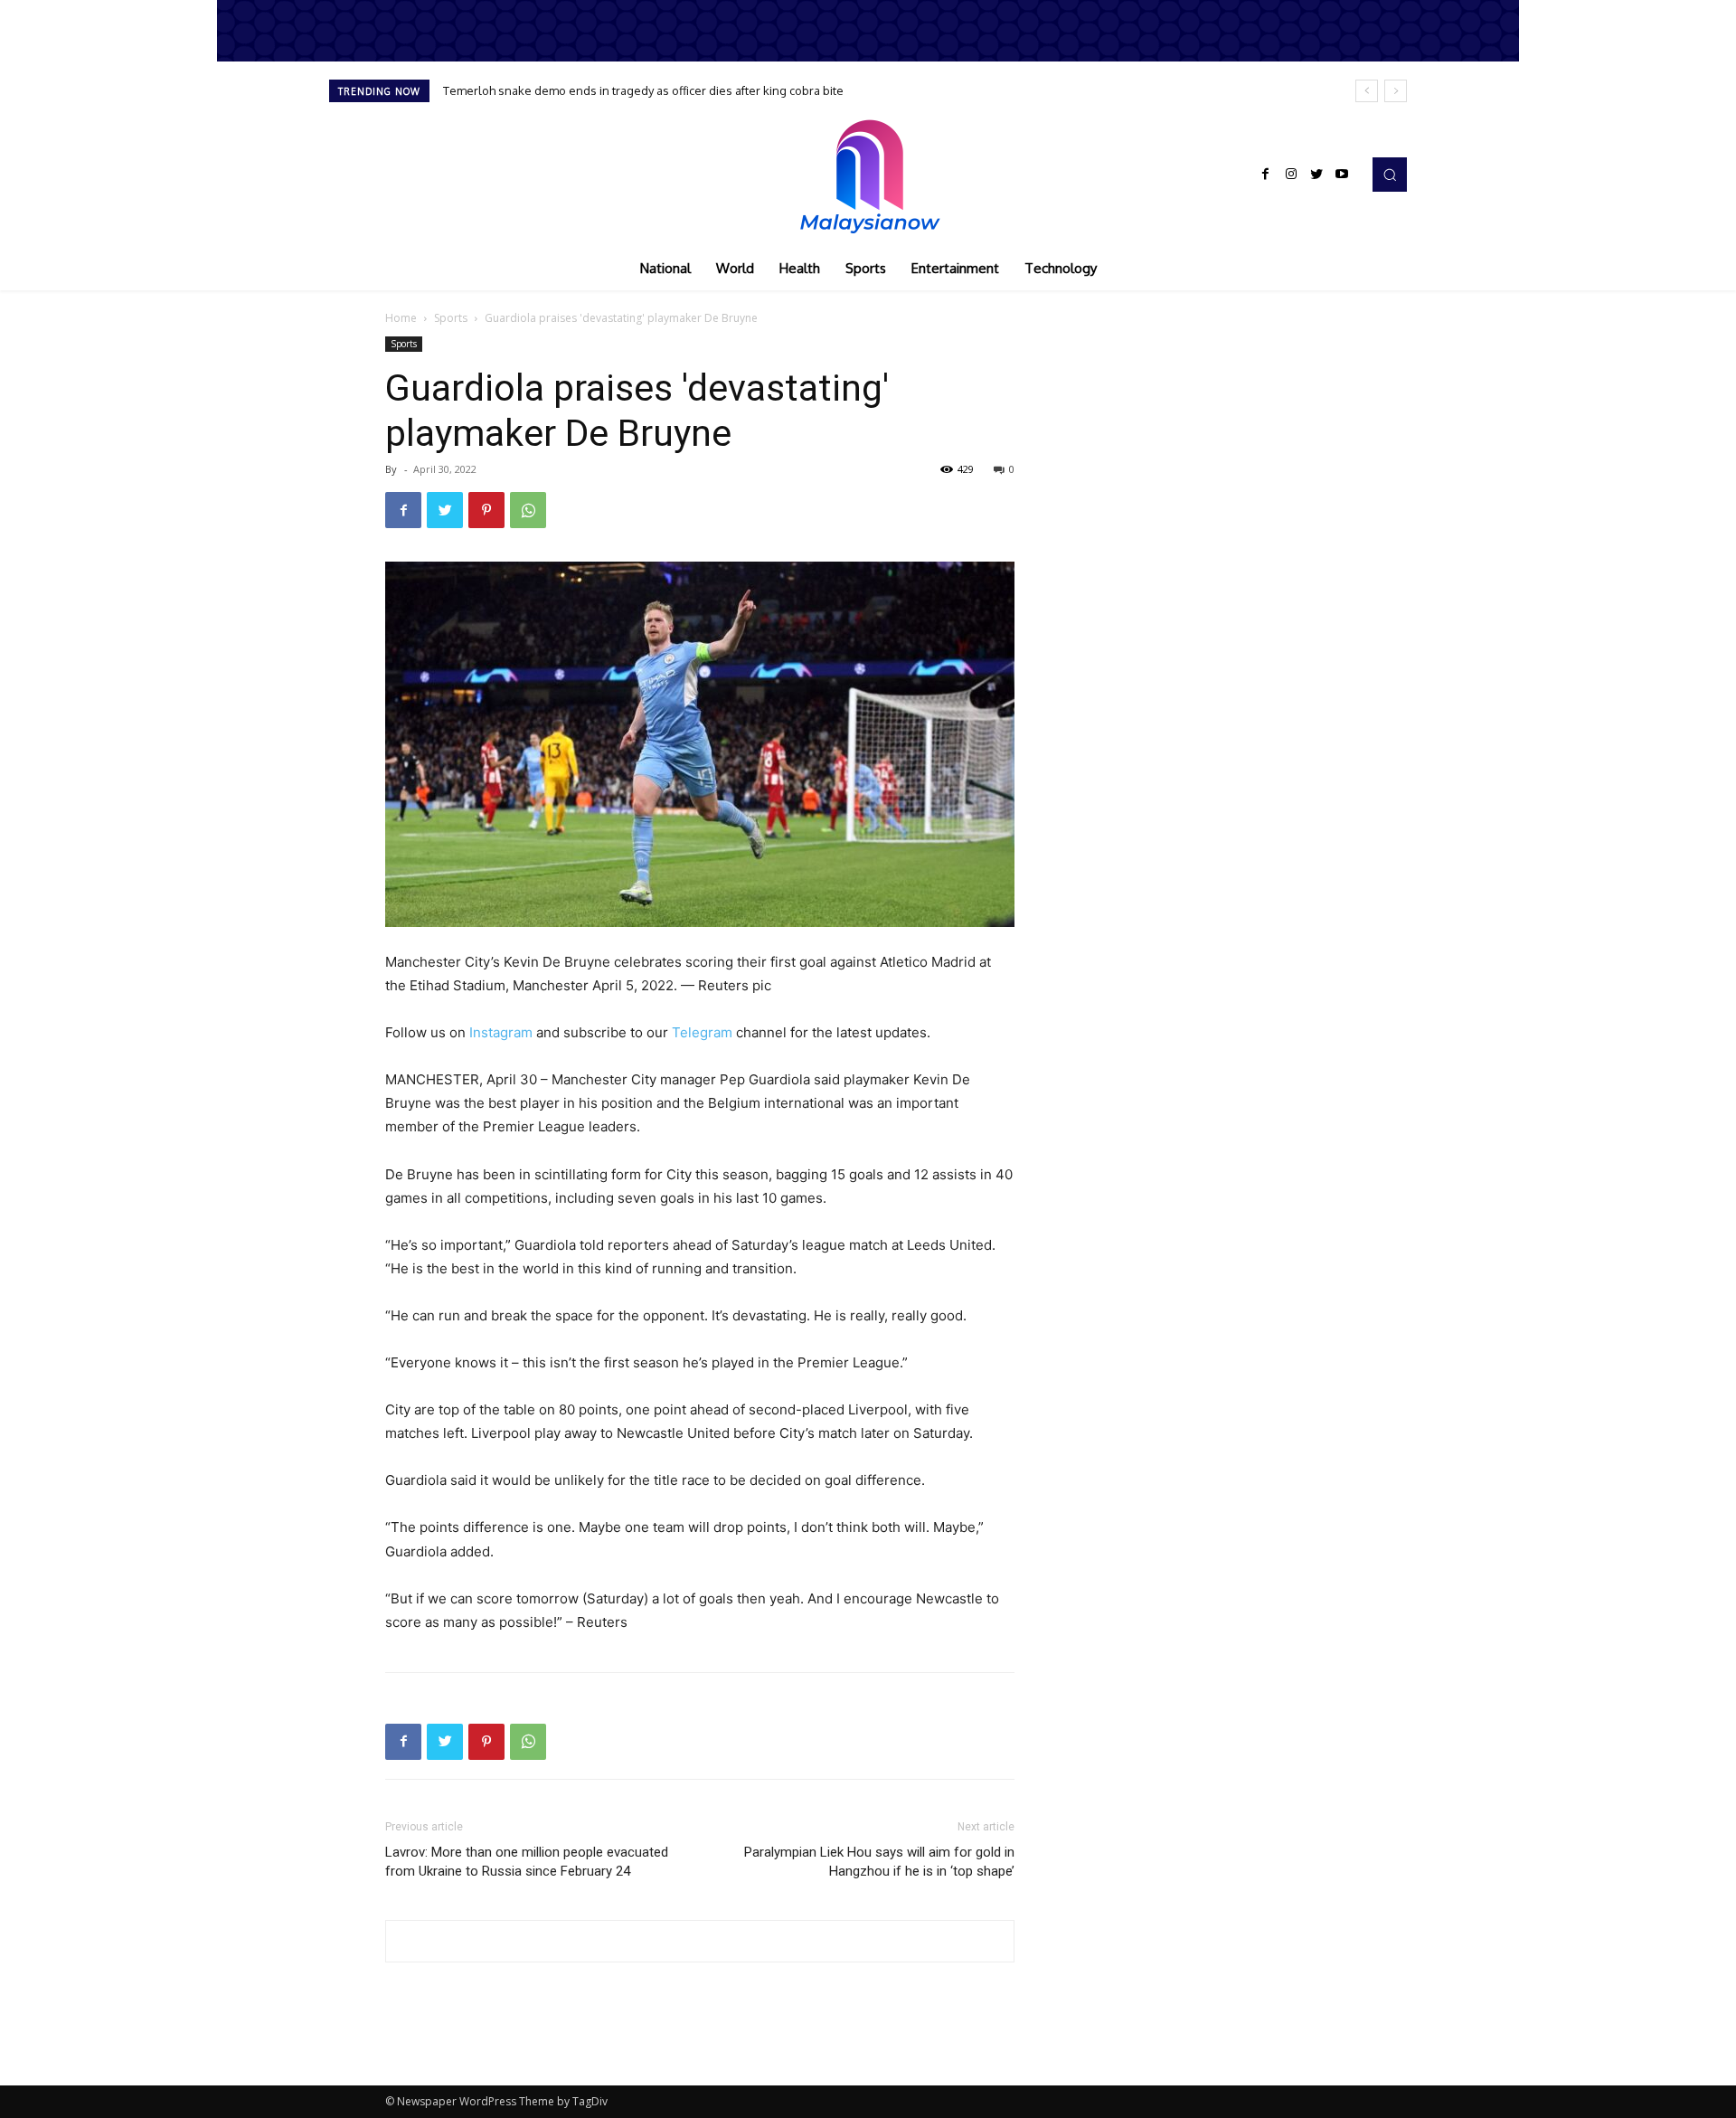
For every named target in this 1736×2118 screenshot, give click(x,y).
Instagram (501, 1032)
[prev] (1367, 91)
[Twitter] (1316, 175)
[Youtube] (1342, 175)
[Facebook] (1266, 175)
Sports (451, 318)
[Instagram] (1291, 175)
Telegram (702, 1032)
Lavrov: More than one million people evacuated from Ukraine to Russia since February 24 (527, 1862)
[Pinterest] (486, 510)
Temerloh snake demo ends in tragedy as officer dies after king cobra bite (643, 90)
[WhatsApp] (528, 510)
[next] (1396, 91)
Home (401, 318)
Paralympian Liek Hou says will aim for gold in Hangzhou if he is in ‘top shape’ (879, 1862)
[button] (1390, 175)
